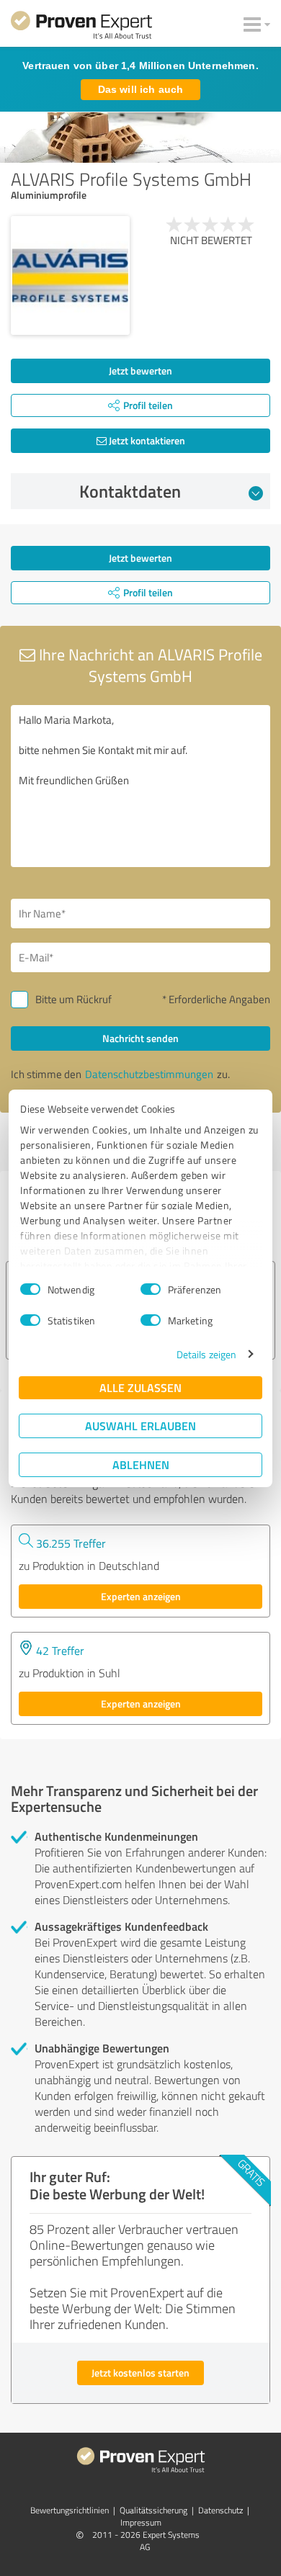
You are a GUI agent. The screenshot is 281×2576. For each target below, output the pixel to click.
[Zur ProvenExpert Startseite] (81, 27)
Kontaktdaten (130, 491)
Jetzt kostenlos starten (140, 2373)
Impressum (141, 2522)
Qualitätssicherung (153, 2510)
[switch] (151, 1289)
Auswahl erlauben (140, 1426)
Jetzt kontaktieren (146, 440)
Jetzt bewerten (140, 371)
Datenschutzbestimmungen (149, 1074)
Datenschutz (220, 2510)
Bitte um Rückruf (73, 999)
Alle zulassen (140, 1387)
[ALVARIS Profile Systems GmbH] (70, 275)
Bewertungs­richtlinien (70, 2510)
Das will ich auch (140, 89)
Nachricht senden (140, 1038)
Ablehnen (141, 1464)
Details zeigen (206, 1354)
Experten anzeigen (141, 1596)
